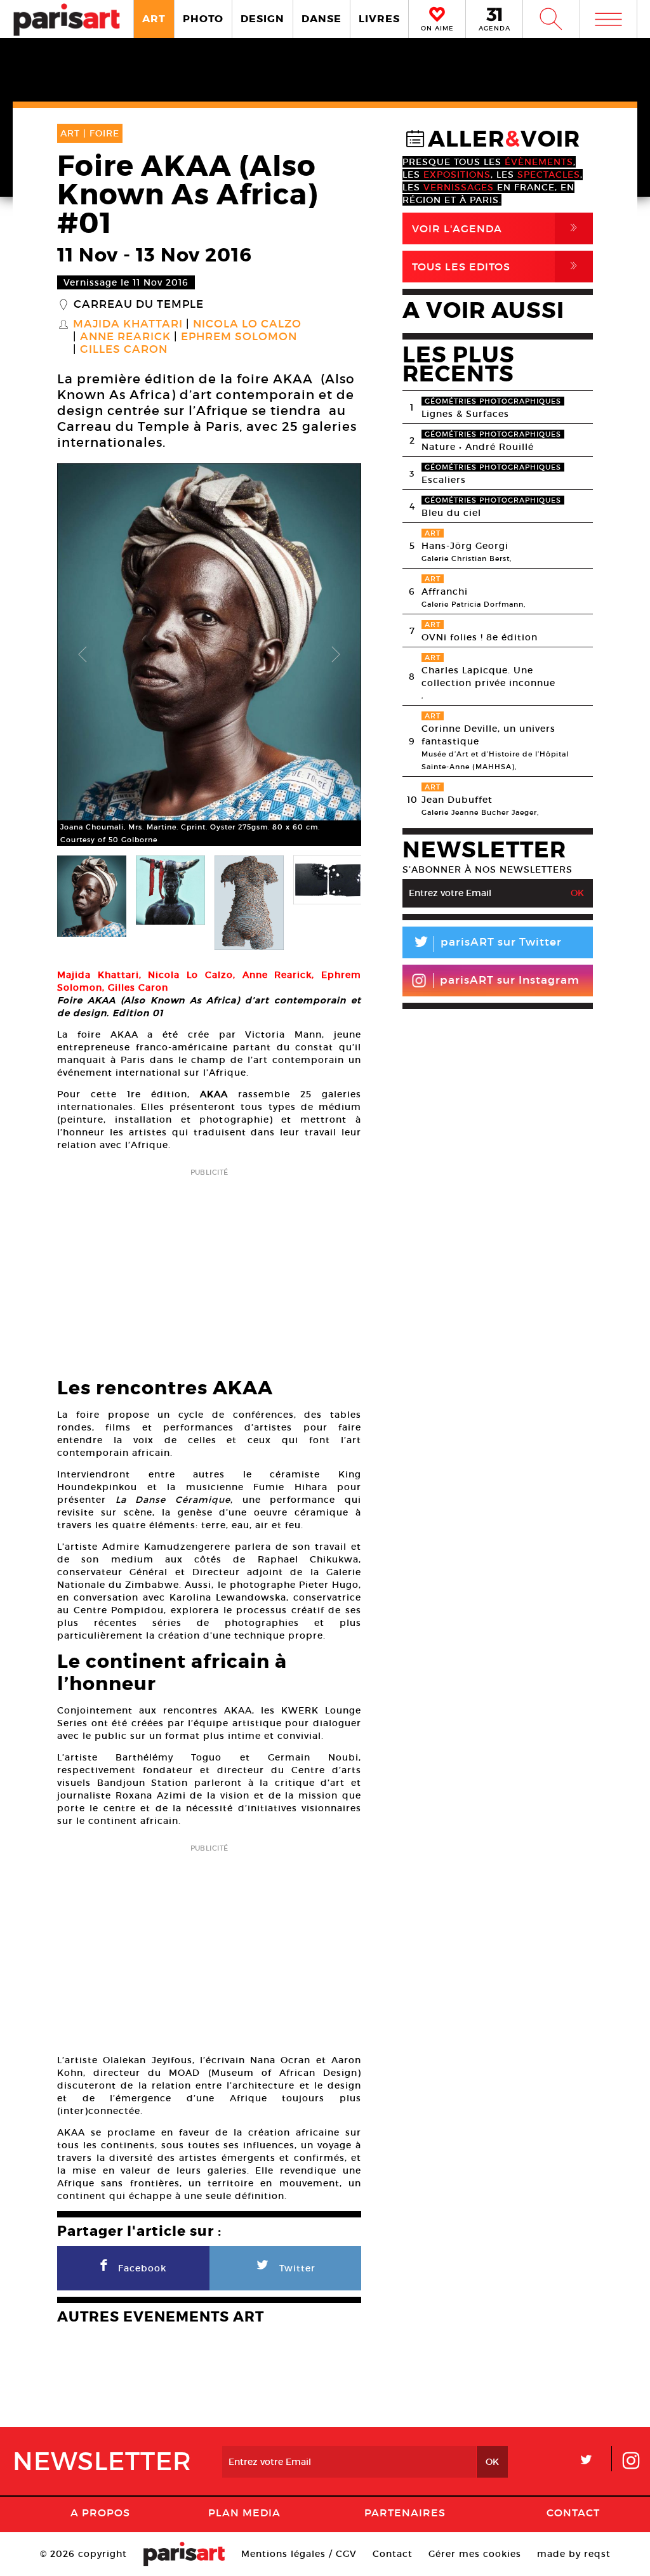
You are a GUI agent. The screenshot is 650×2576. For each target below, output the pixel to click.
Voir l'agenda (497, 228)
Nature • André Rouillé (478, 447)
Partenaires (405, 2513)
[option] (209, 655)
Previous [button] (83, 655)
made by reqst (574, 2554)
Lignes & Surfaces (465, 414)
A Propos (100, 2513)
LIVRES (379, 19)
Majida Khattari (128, 324)
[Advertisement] (209, 1269)
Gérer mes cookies (475, 2554)
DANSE (322, 19)
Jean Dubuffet (457, 800)
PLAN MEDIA (244, 2513)
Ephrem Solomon (239, 337)
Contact (573, 2513)
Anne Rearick (125, 337)
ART (154, 19)
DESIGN (262, 19)
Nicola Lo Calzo (247, 324)
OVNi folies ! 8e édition (480, 637)
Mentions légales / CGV (299, 2554)
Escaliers (444, 480)
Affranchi (445, 591)
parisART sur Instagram (510, 980)
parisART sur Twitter (487, 944)
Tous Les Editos (497, 266)
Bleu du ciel (451, 513)
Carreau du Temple (139, 305)
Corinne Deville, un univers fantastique (488, 735)
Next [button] (336, 655)
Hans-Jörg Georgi (465, 546)
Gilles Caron (124, 350)
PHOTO (203, 19)
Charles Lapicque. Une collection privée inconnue (488, 677)
